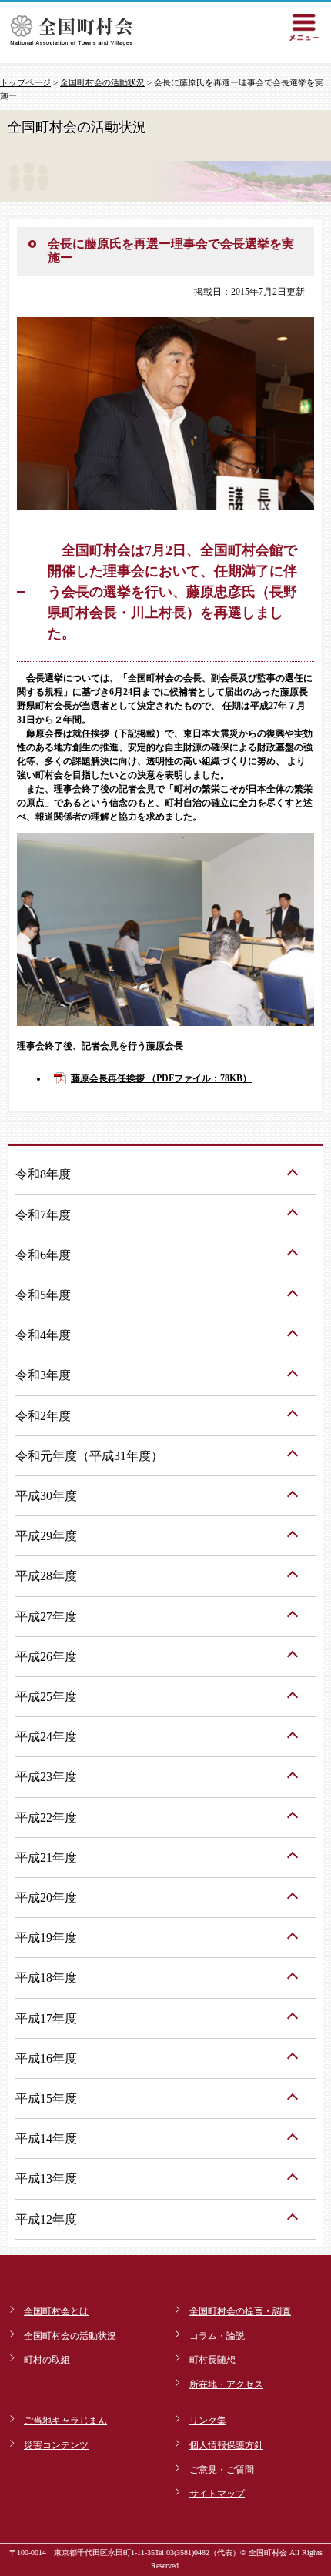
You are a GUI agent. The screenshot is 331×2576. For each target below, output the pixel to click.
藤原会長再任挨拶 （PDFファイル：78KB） (161, 1078)
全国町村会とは (56, 2311)
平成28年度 (46, 1576)
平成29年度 (46, 1536)
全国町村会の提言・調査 (240, 2311)
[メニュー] (304, 27)
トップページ (25, 82)
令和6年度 (43, 1255)
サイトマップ (217, 2494)
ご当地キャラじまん (65, 2421)
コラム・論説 (217, 2336)
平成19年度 (46, 1938)
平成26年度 (46, 1657)
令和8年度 (43, 1174)
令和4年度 (43, 1335)
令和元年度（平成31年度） (89, 1456)
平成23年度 (46, 1777)
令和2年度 (43, 1416)
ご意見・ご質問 (222, 2470)
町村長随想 (212, 2360)
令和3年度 (43, 1375)
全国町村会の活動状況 (102, 82)
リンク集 (208, 2421)
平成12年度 (46, 2219)
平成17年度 (46, 2018)
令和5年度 (43, 1295)
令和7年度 (43, 1215)
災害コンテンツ (56, 2445)
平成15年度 (46, 2098)
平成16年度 (46, 2058)
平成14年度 (46, 2138)
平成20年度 (46, 1898)
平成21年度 (46, 1858)
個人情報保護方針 (226, 2445)
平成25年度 (46, 1697)
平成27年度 (46, 1617)
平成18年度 (46, 1978)
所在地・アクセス (226, 2384)
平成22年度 (46, 1818)
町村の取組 (47, 2360)
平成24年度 (46, 1737)
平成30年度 (46, 1496)
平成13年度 (46, 2178)
